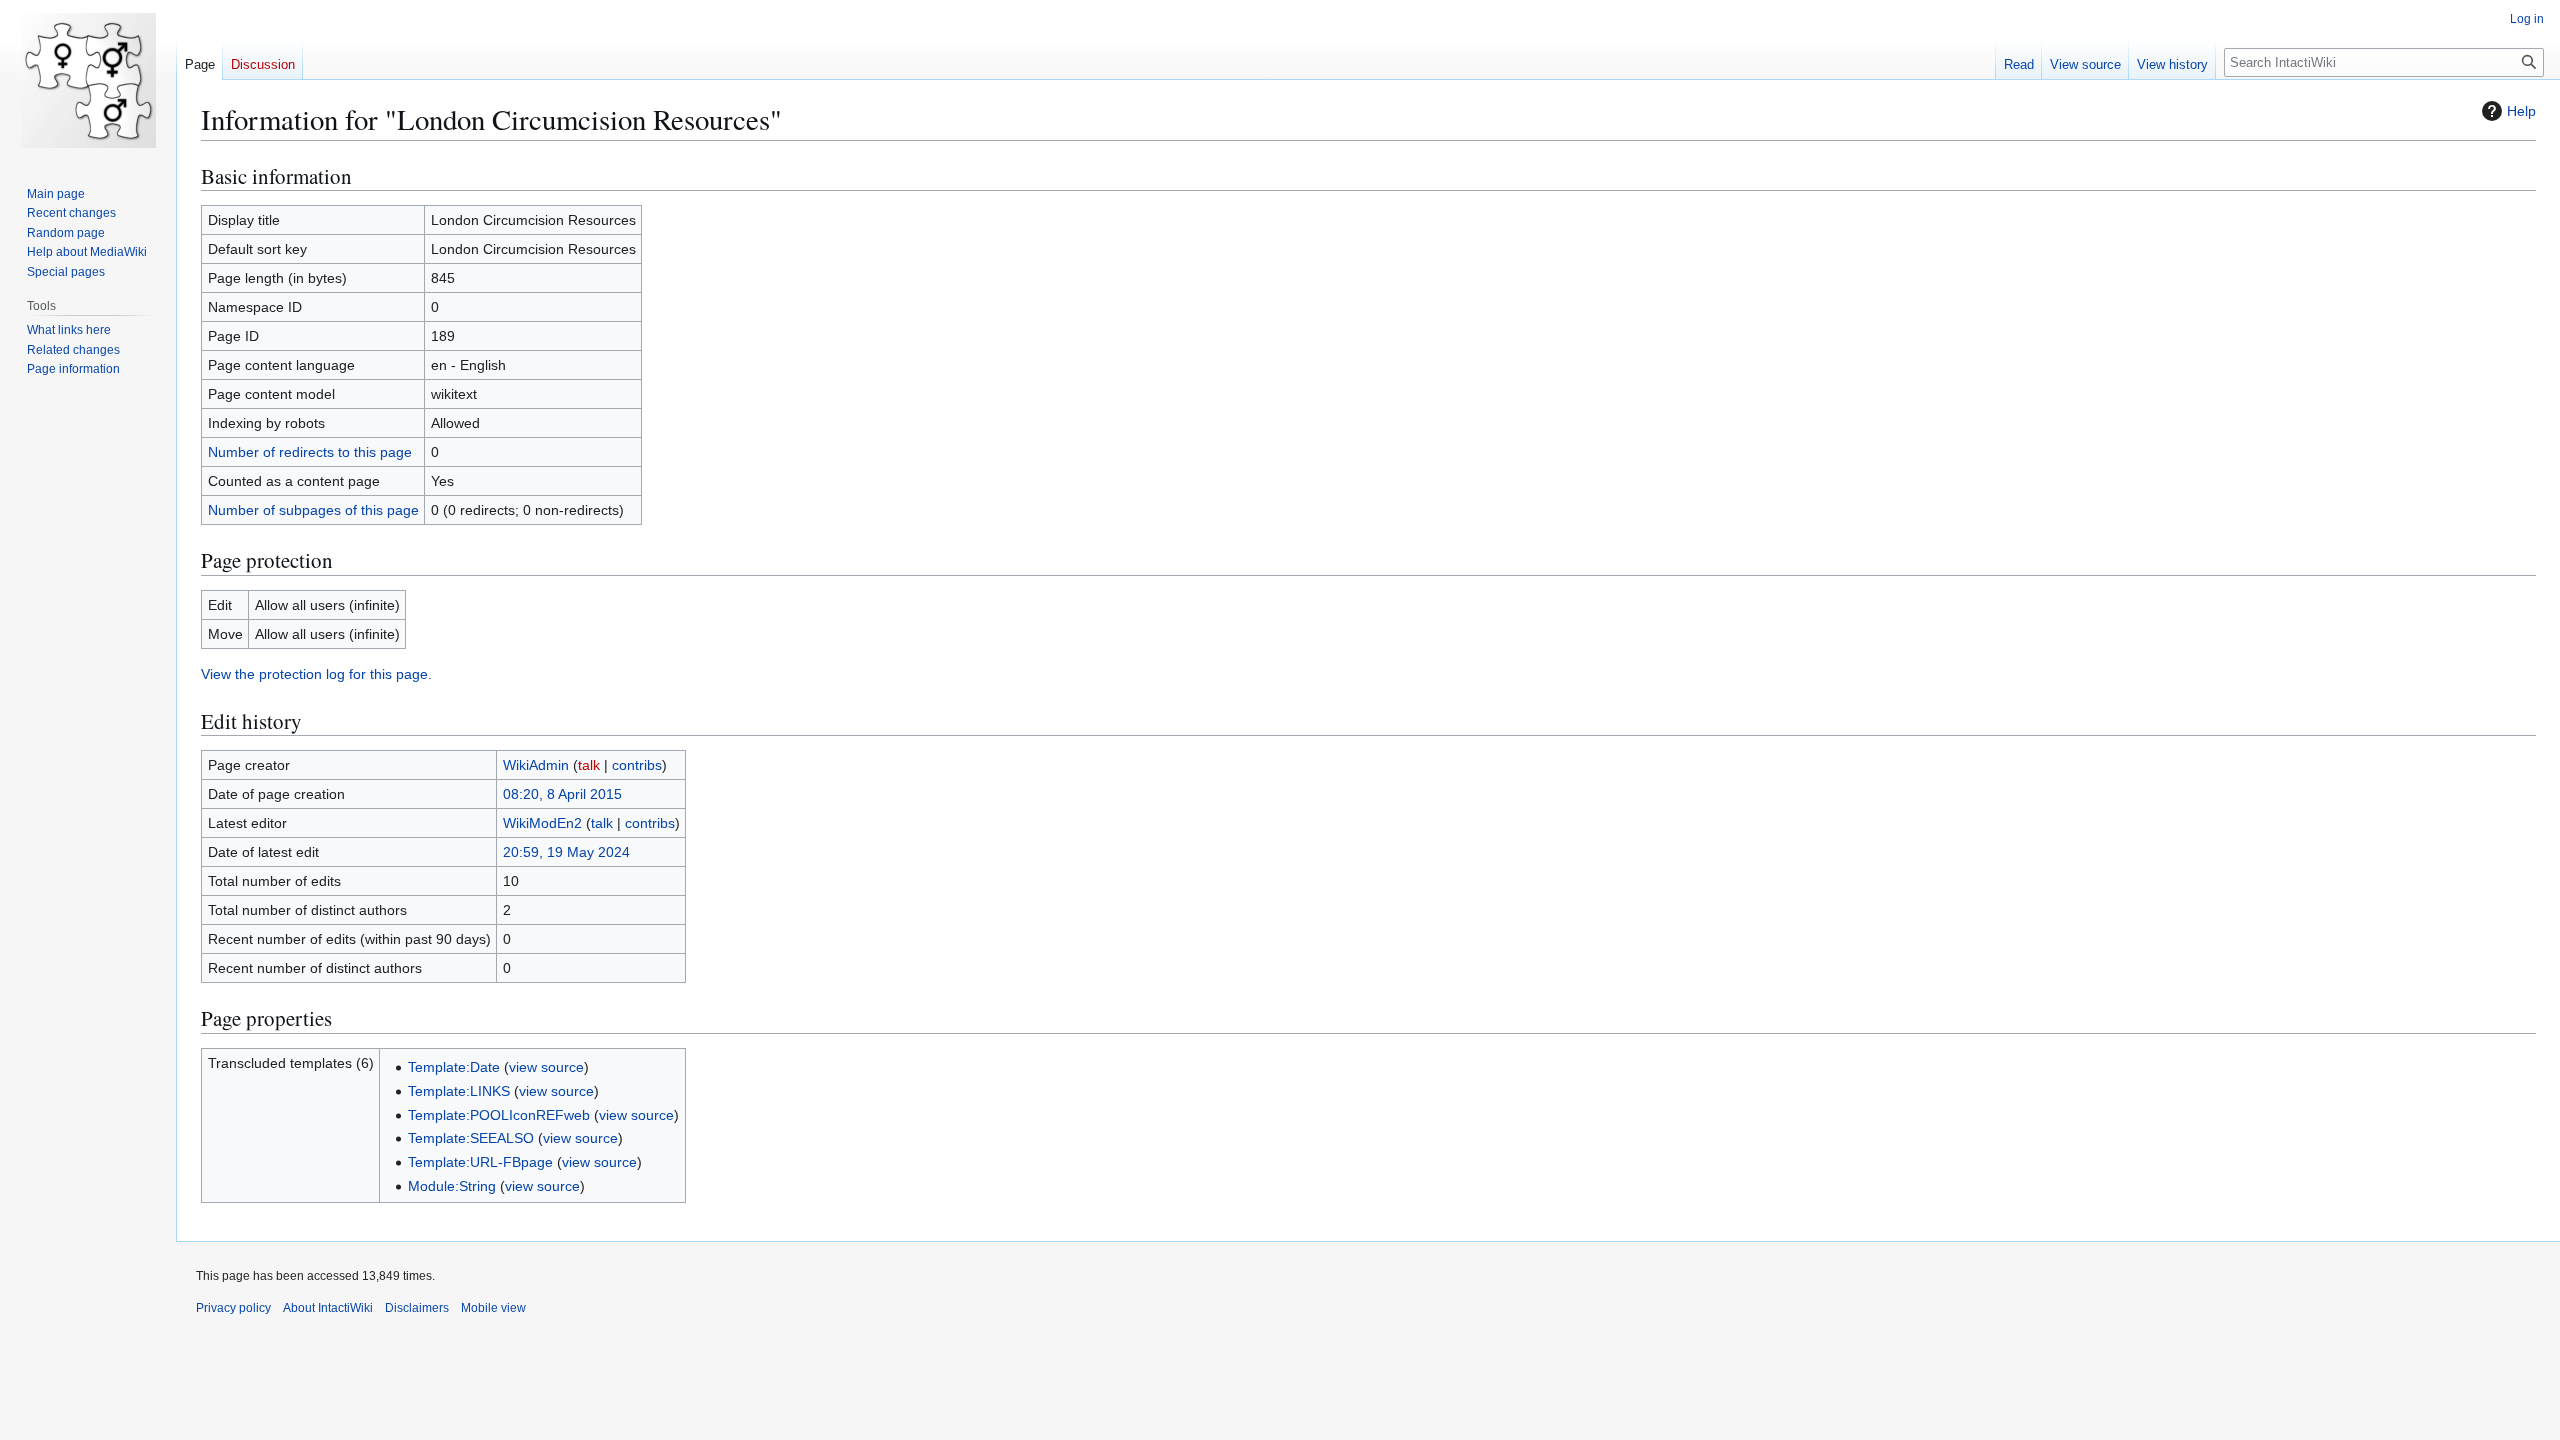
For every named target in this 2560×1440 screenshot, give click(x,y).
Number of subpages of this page (313, 510)
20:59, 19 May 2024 (566, 852)
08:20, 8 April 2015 (562, 794)
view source (546, 1067)
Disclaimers (417, 1308)
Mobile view (493, 1308)
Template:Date (454, 1067)
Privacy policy (233, 1308)
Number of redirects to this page (310, 452)
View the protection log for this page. (316, 674)
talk (589, 765)
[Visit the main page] (88, 80)
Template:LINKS (459, 1091)
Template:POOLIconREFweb (499, 1115)
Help (2521, 111)
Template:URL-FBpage (480, 1162)
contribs (637, 765)
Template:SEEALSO (471, 1138)
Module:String (452, 1186)
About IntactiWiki (328, 1308)
